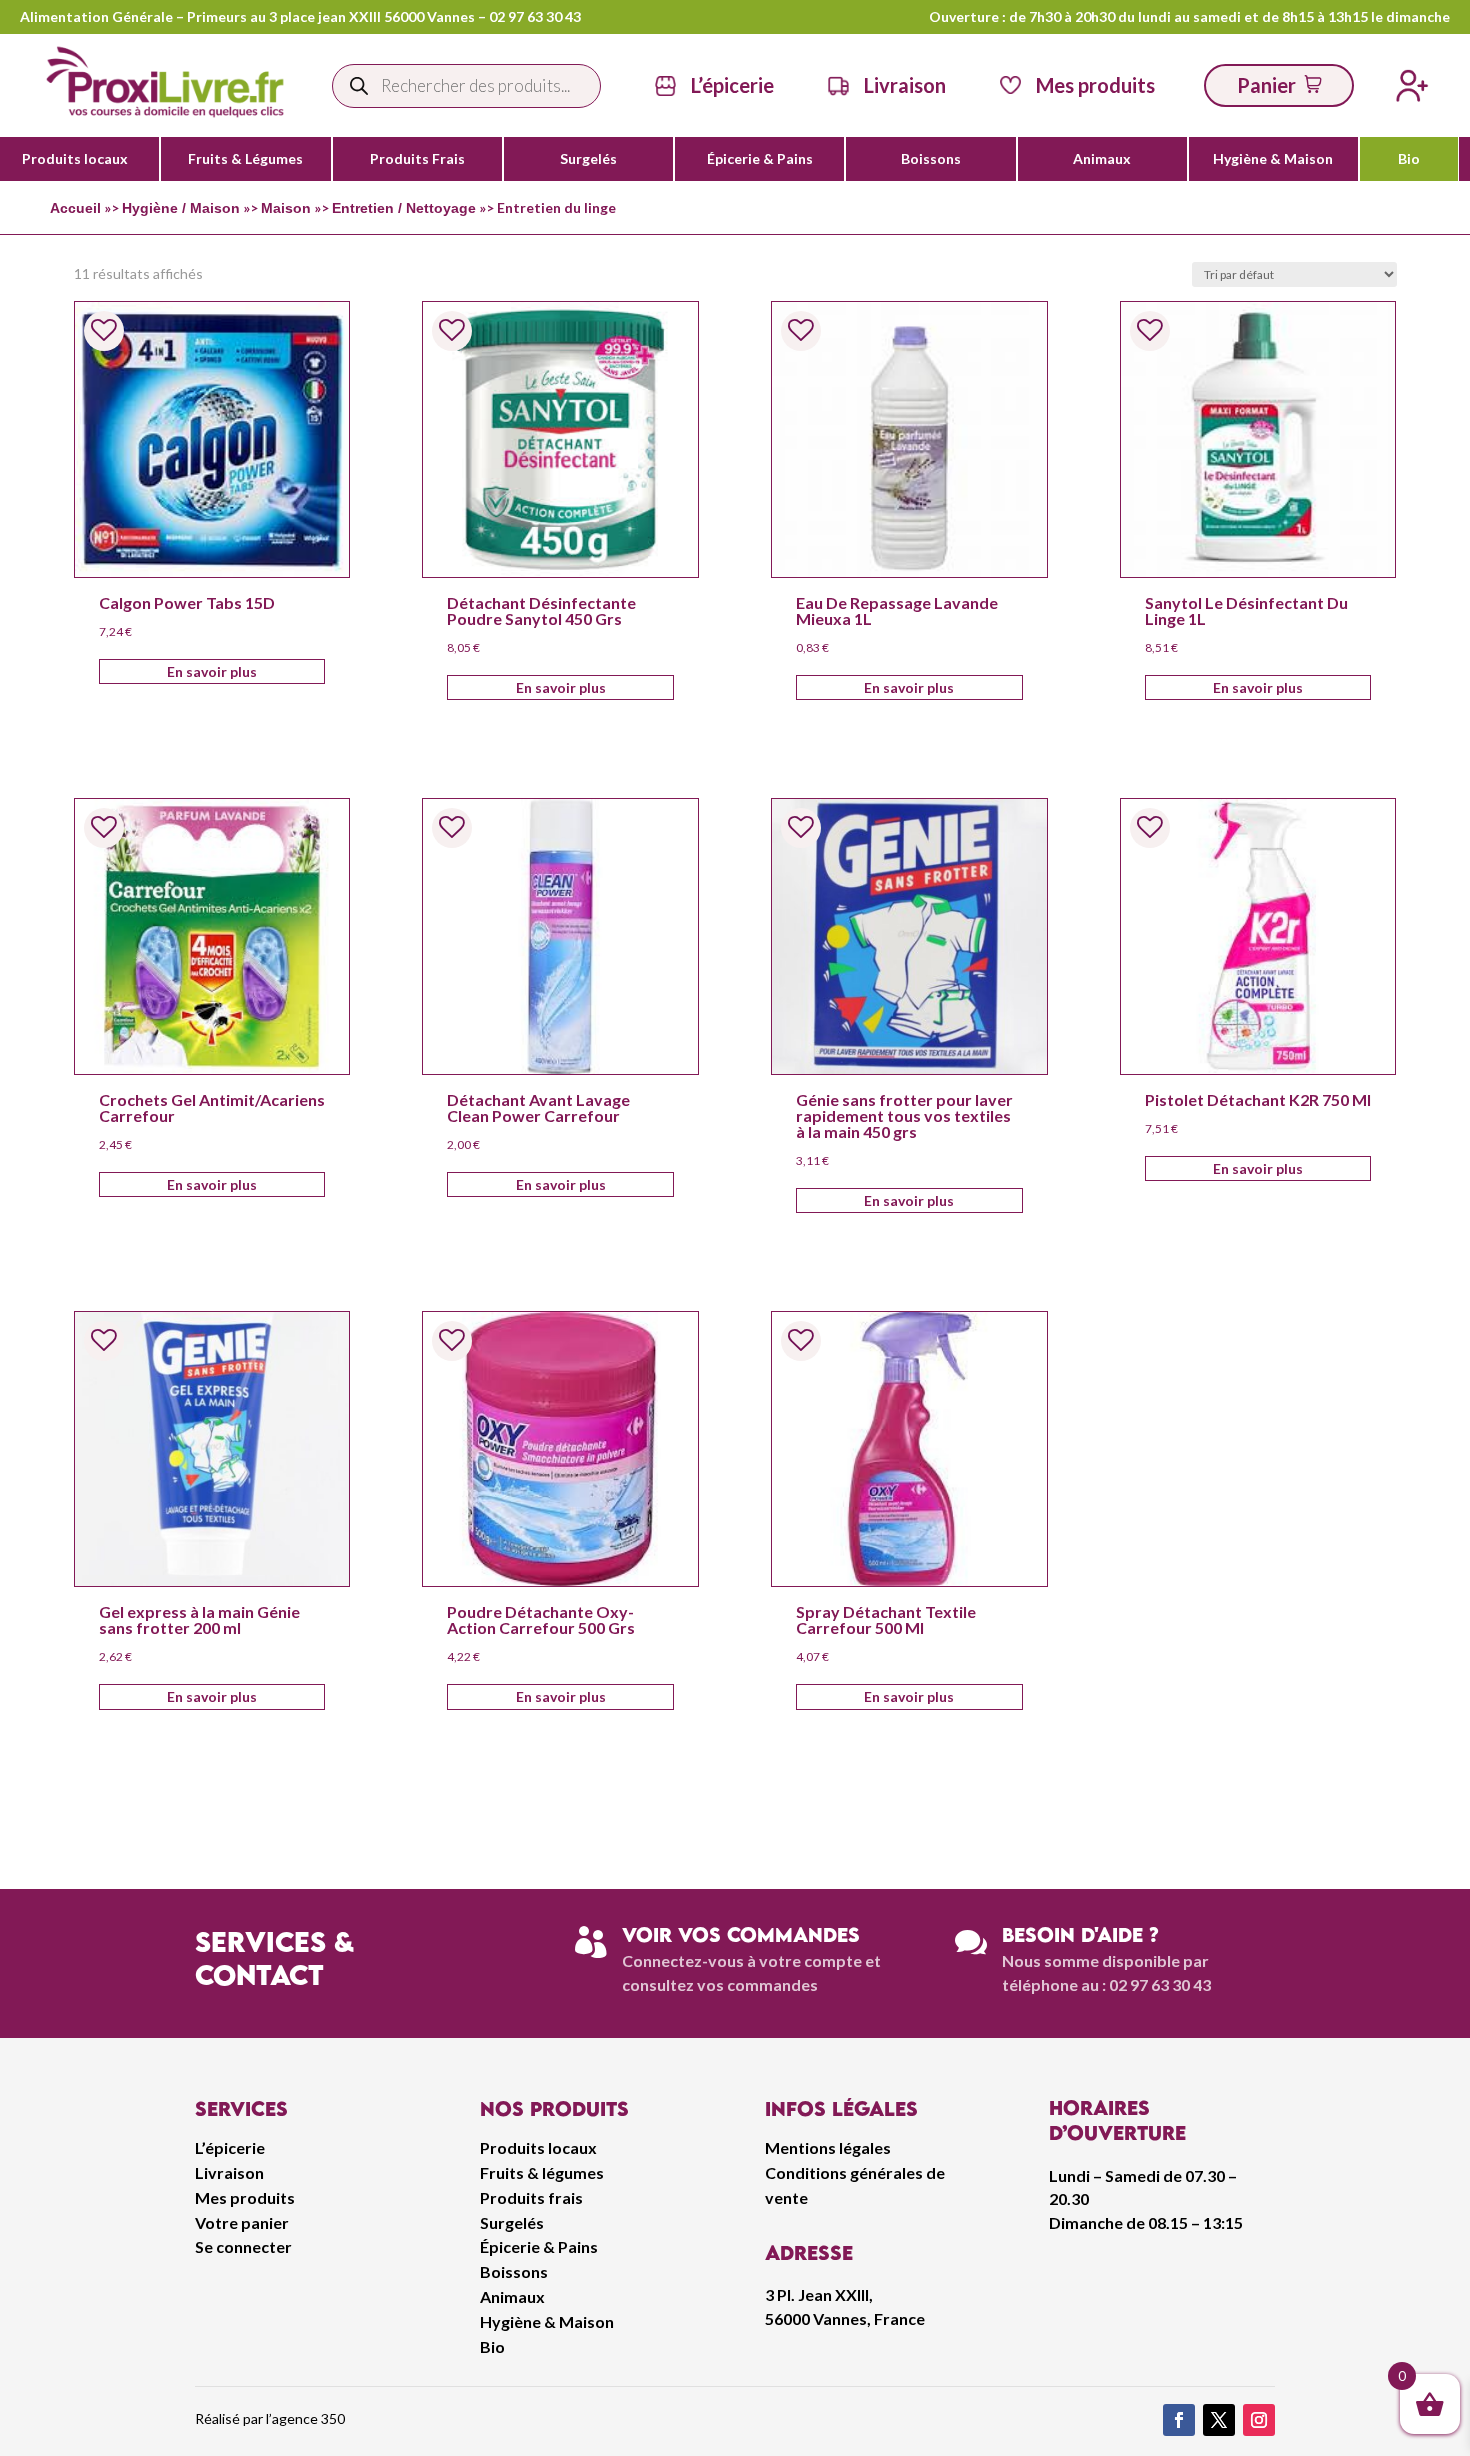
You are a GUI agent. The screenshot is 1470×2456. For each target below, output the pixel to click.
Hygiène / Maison (181, 208)
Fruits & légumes (542, 2172)
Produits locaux (75, 159)
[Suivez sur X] (1219, 2420)
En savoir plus (212, 671)
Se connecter (243, 2246)
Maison (286, 208)
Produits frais (531, 2197)
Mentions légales (828, 2147)
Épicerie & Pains (760, 159)
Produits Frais (417, 159)
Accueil (75, 208)
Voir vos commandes (741, 1934)
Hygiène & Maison (1273, 159)
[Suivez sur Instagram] (1259, 2420)
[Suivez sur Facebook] (1179, 2420)
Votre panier (242, 2222)
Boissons (931, 159)
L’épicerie (732, 85)
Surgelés (588, 159)
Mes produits (245, 2197)
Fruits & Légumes (245, 159)
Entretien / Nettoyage (404, 208)
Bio (1409, 159)
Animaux (1102, 159)
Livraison (229, 2172)
